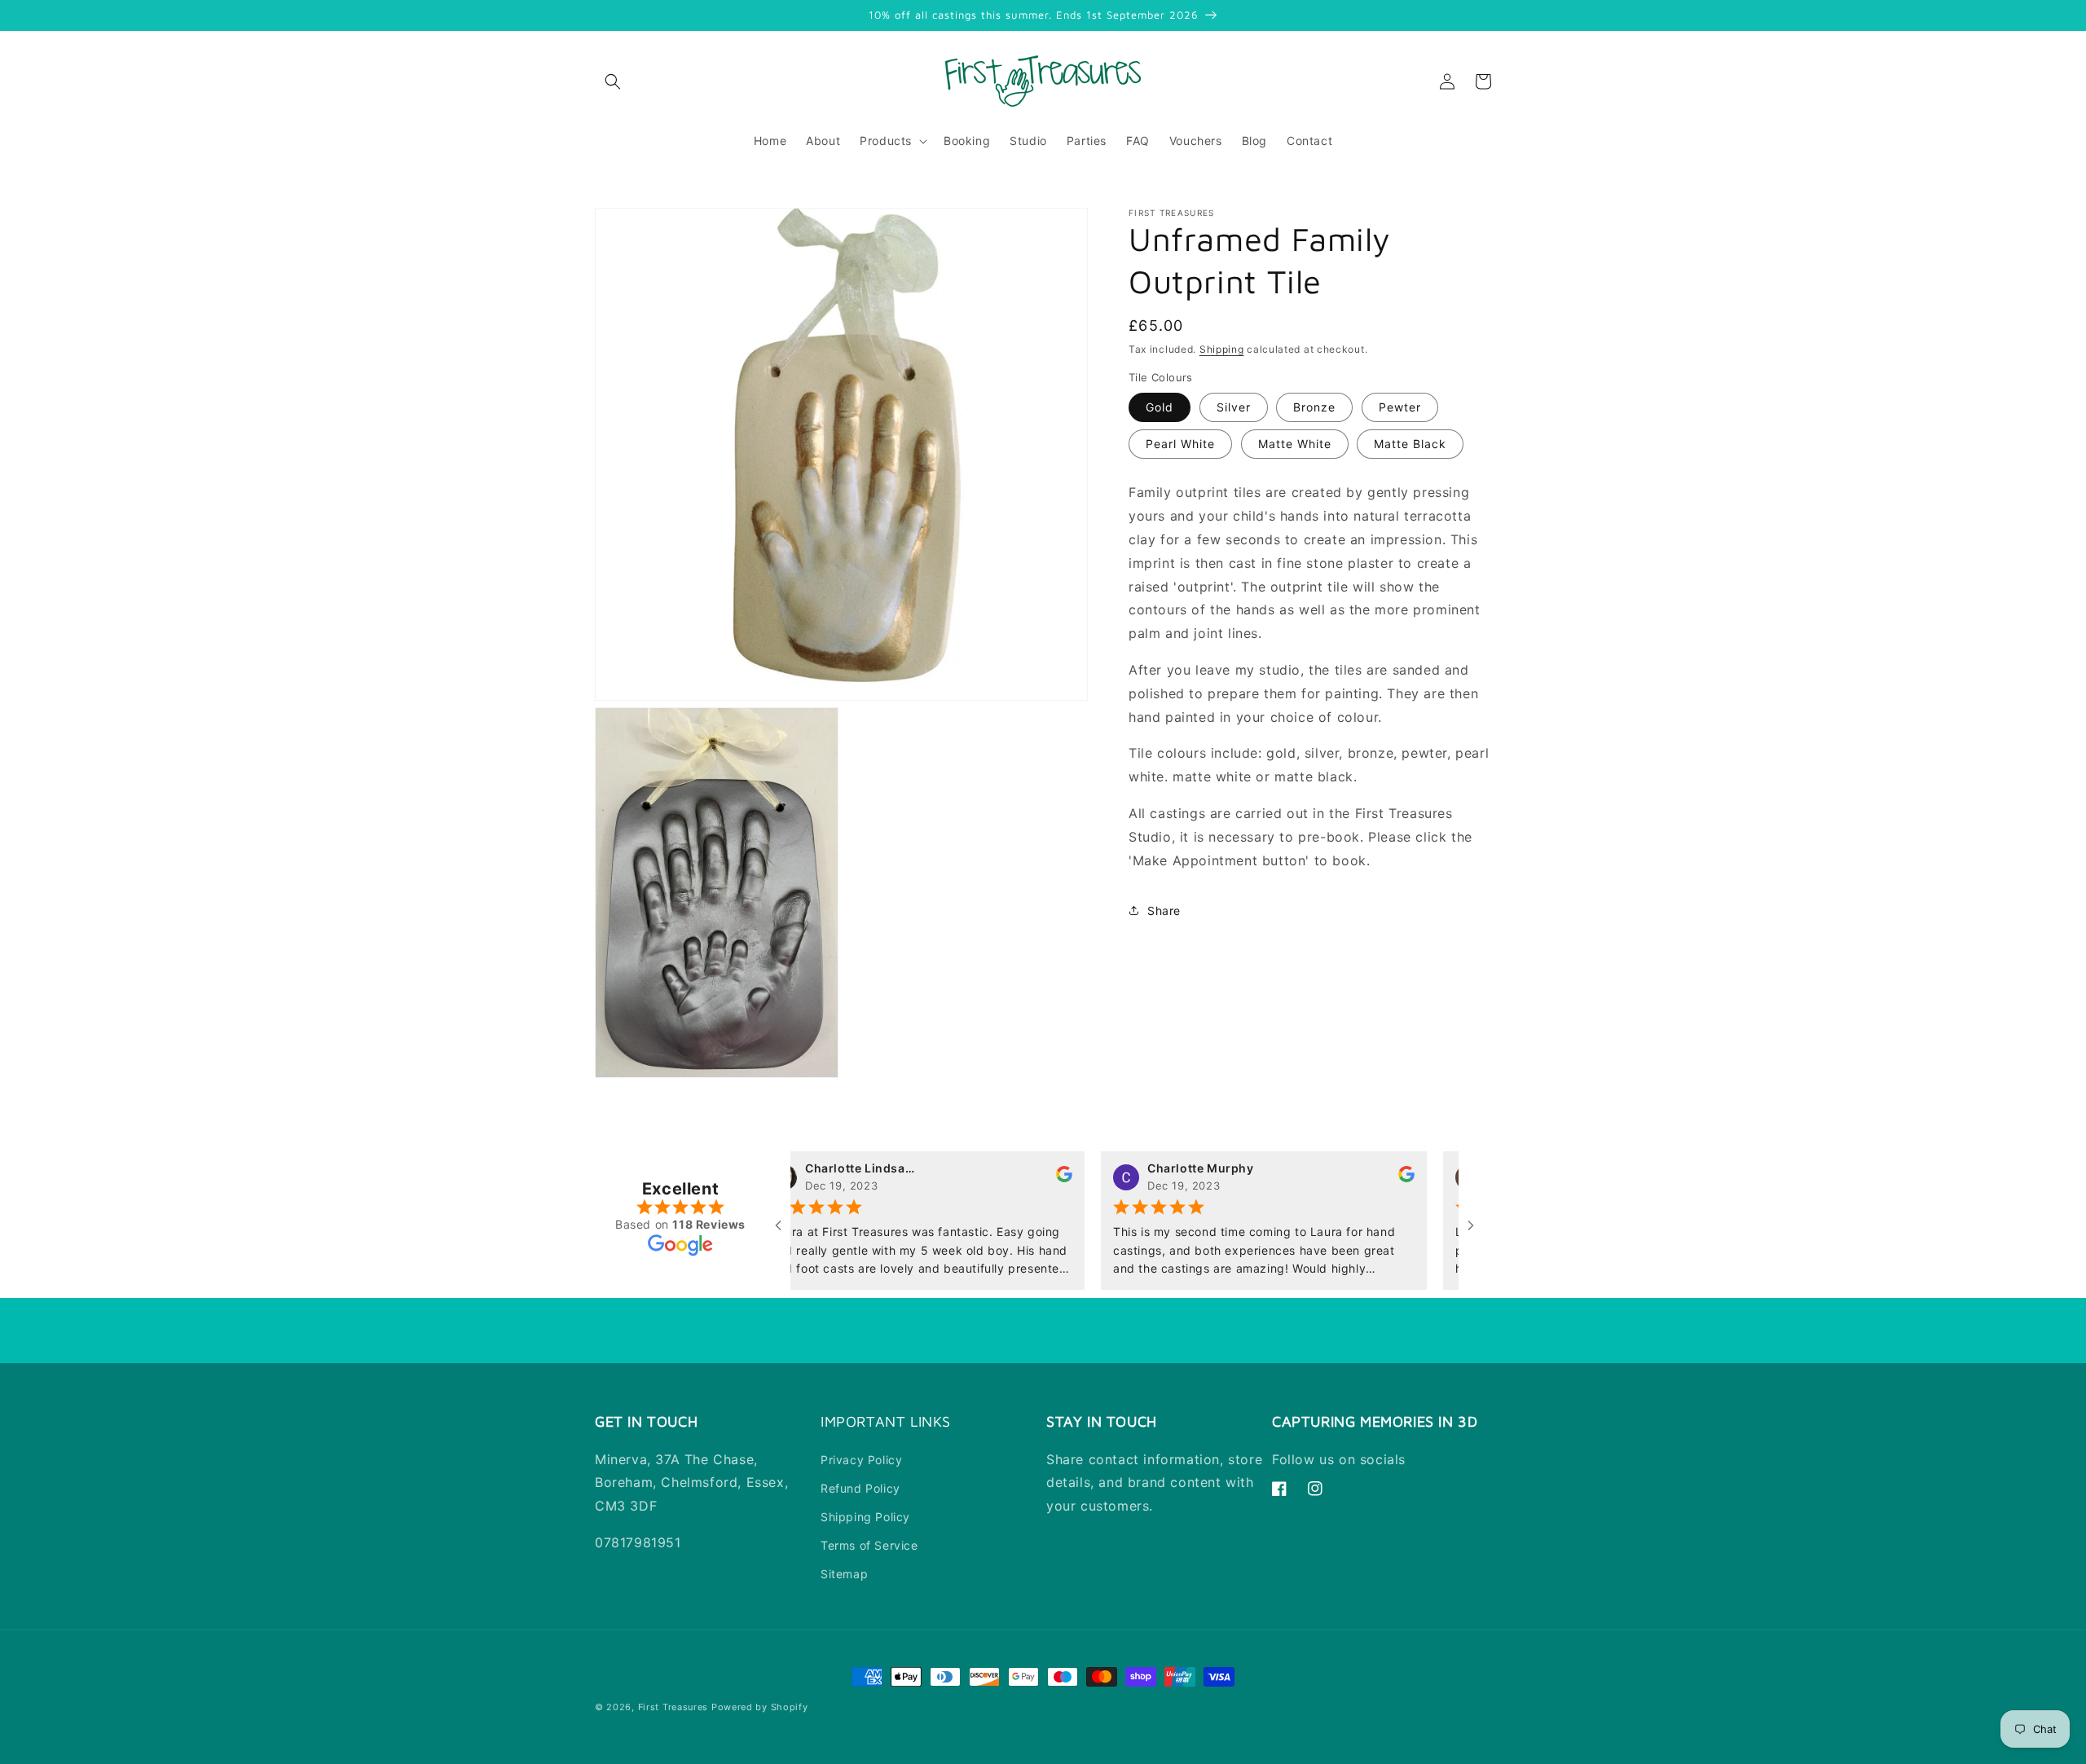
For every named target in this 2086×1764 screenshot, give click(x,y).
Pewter (1400, 407)
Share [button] (1164, 911)
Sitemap (844, 1574)
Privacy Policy (861, 1460)
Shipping (1222, 349)
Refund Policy (860, 1488)
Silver (1234, 407)
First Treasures (673, 1707)
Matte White (1295, 444)
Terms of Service (869, 1545)
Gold (1160, 407)
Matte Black (1410, 444)
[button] (613, 81)
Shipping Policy (865, 1517)
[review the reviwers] (1021, 1178)
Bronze (1314, 407)
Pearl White (1180, 444)
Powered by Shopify (760, 1707)
